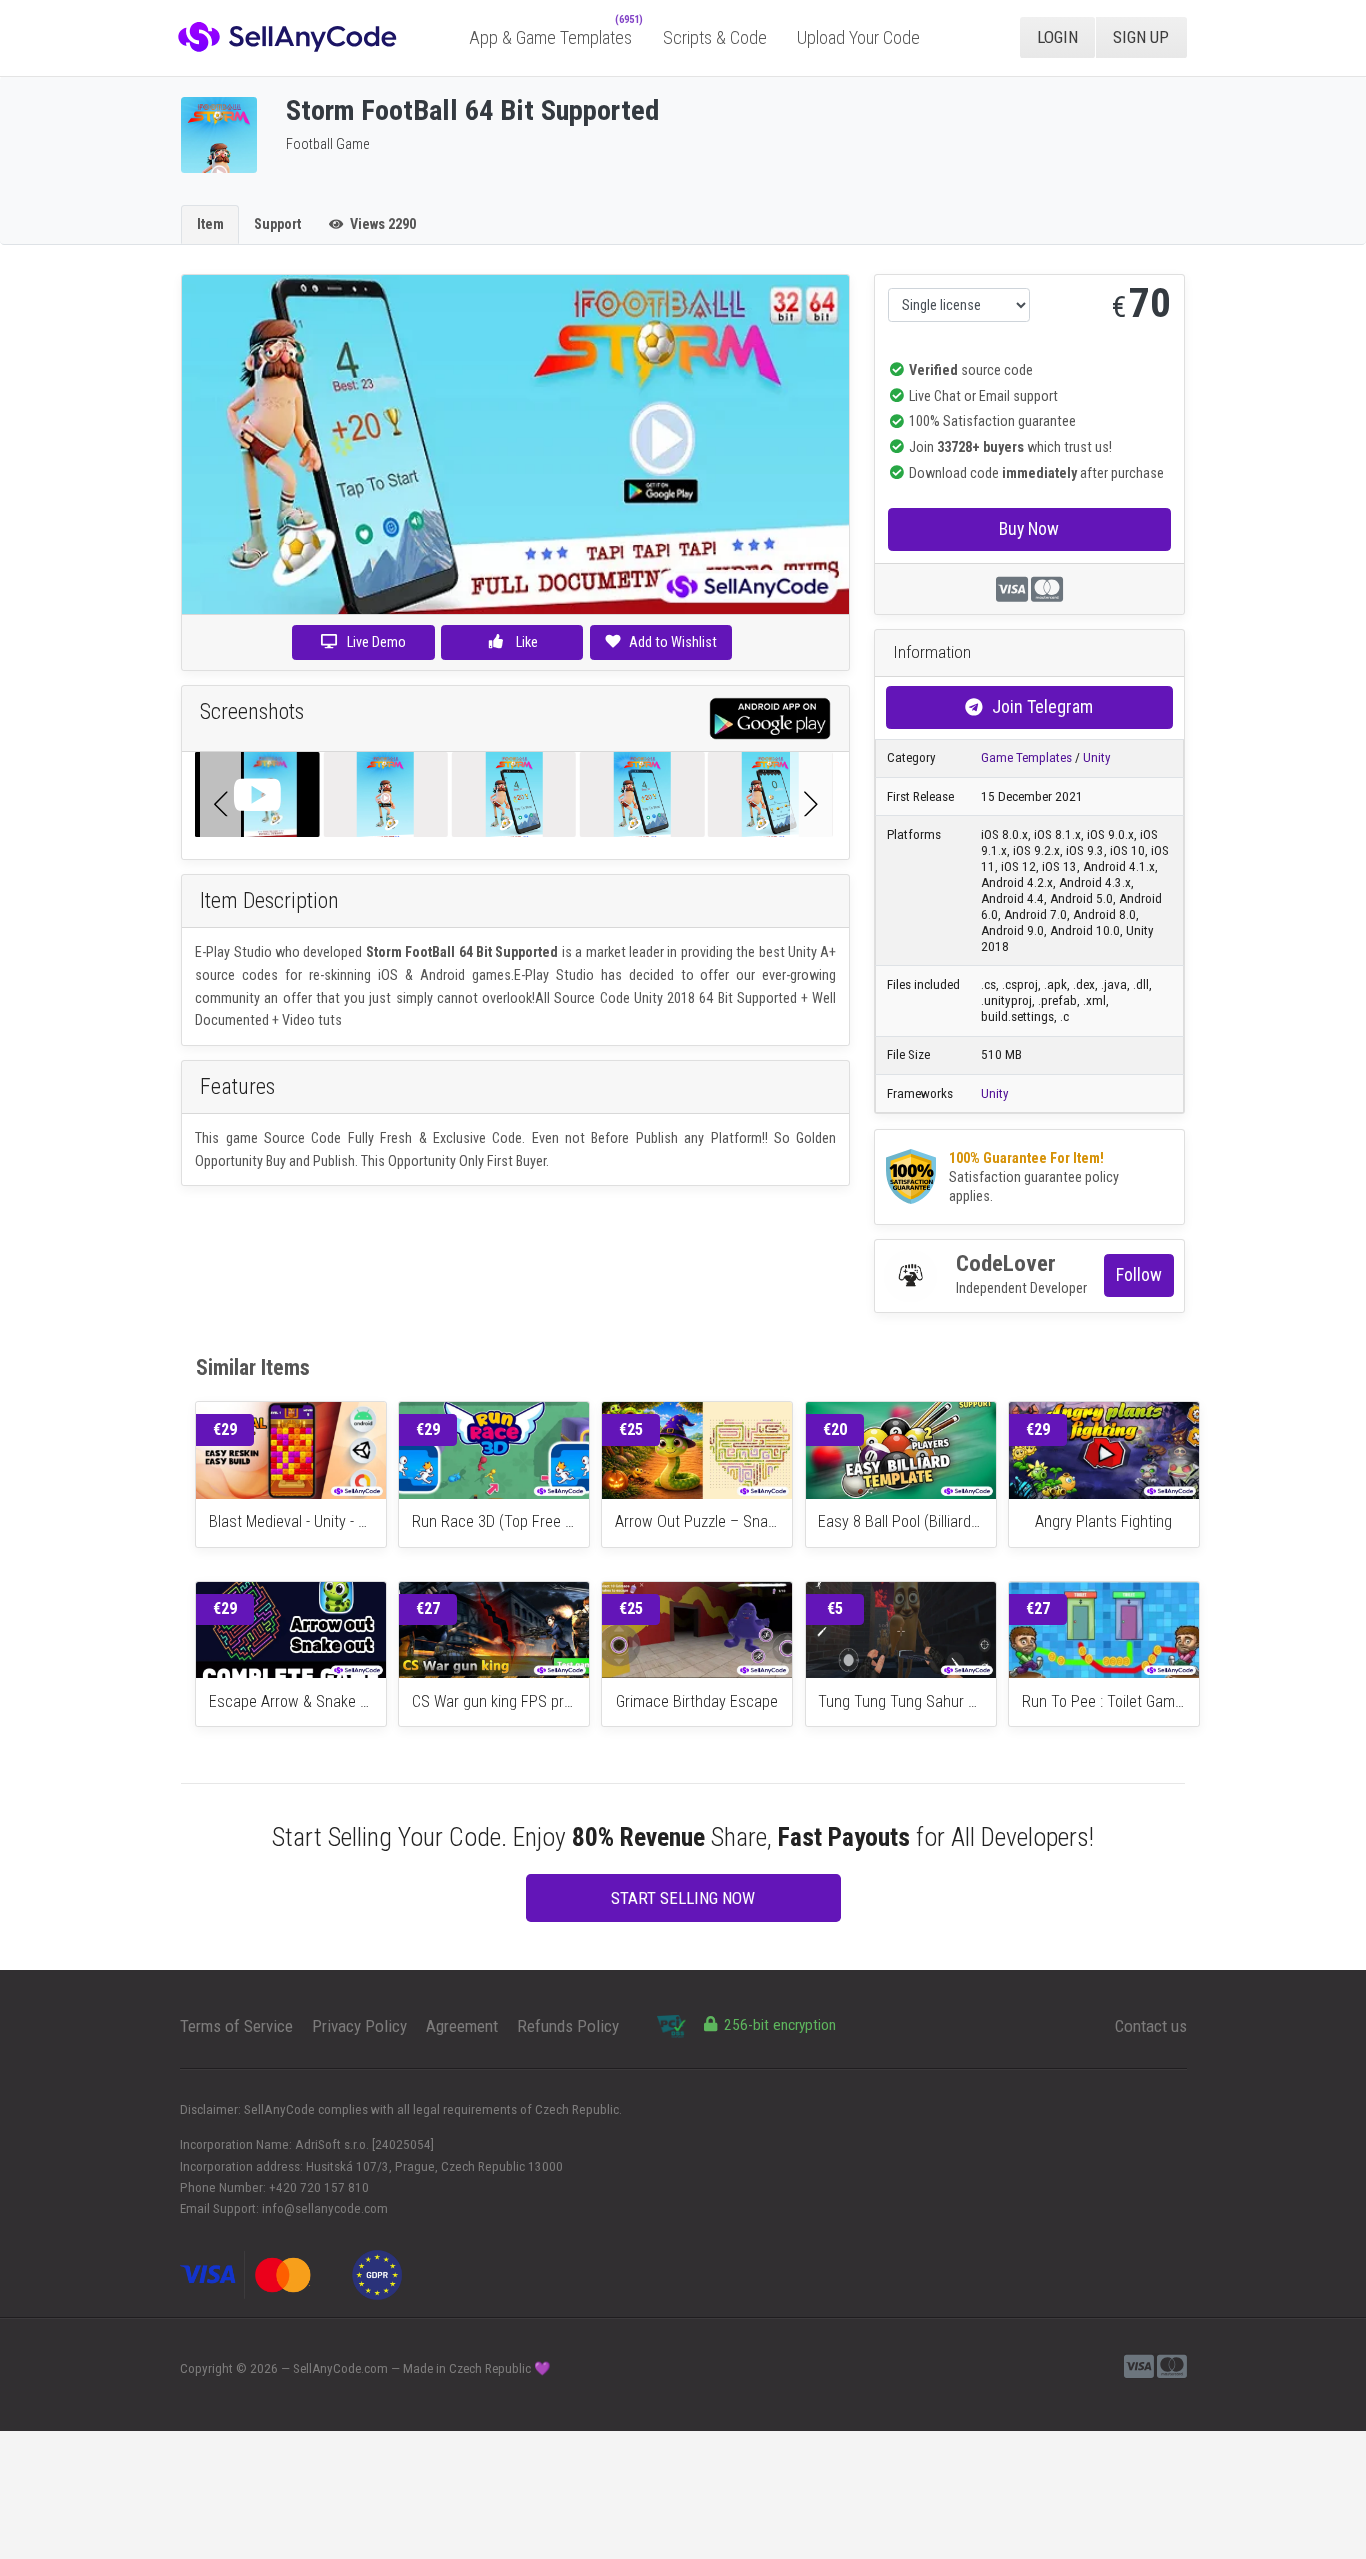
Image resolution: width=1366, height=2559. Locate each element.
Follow (1139, 1274)
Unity (1097, 757)
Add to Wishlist (673, 642)
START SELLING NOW (683, 1898)
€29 (225, 1429)
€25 (631, 1429)
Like (525, 642)
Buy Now (1029, 528)
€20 (835, 1429)
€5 (835, 1608)
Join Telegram (1042, 706)
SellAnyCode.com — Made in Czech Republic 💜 (422, 2368)
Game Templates (1026, 757)
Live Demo (376, 642)
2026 (264, 2368)
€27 (428, 1608)
